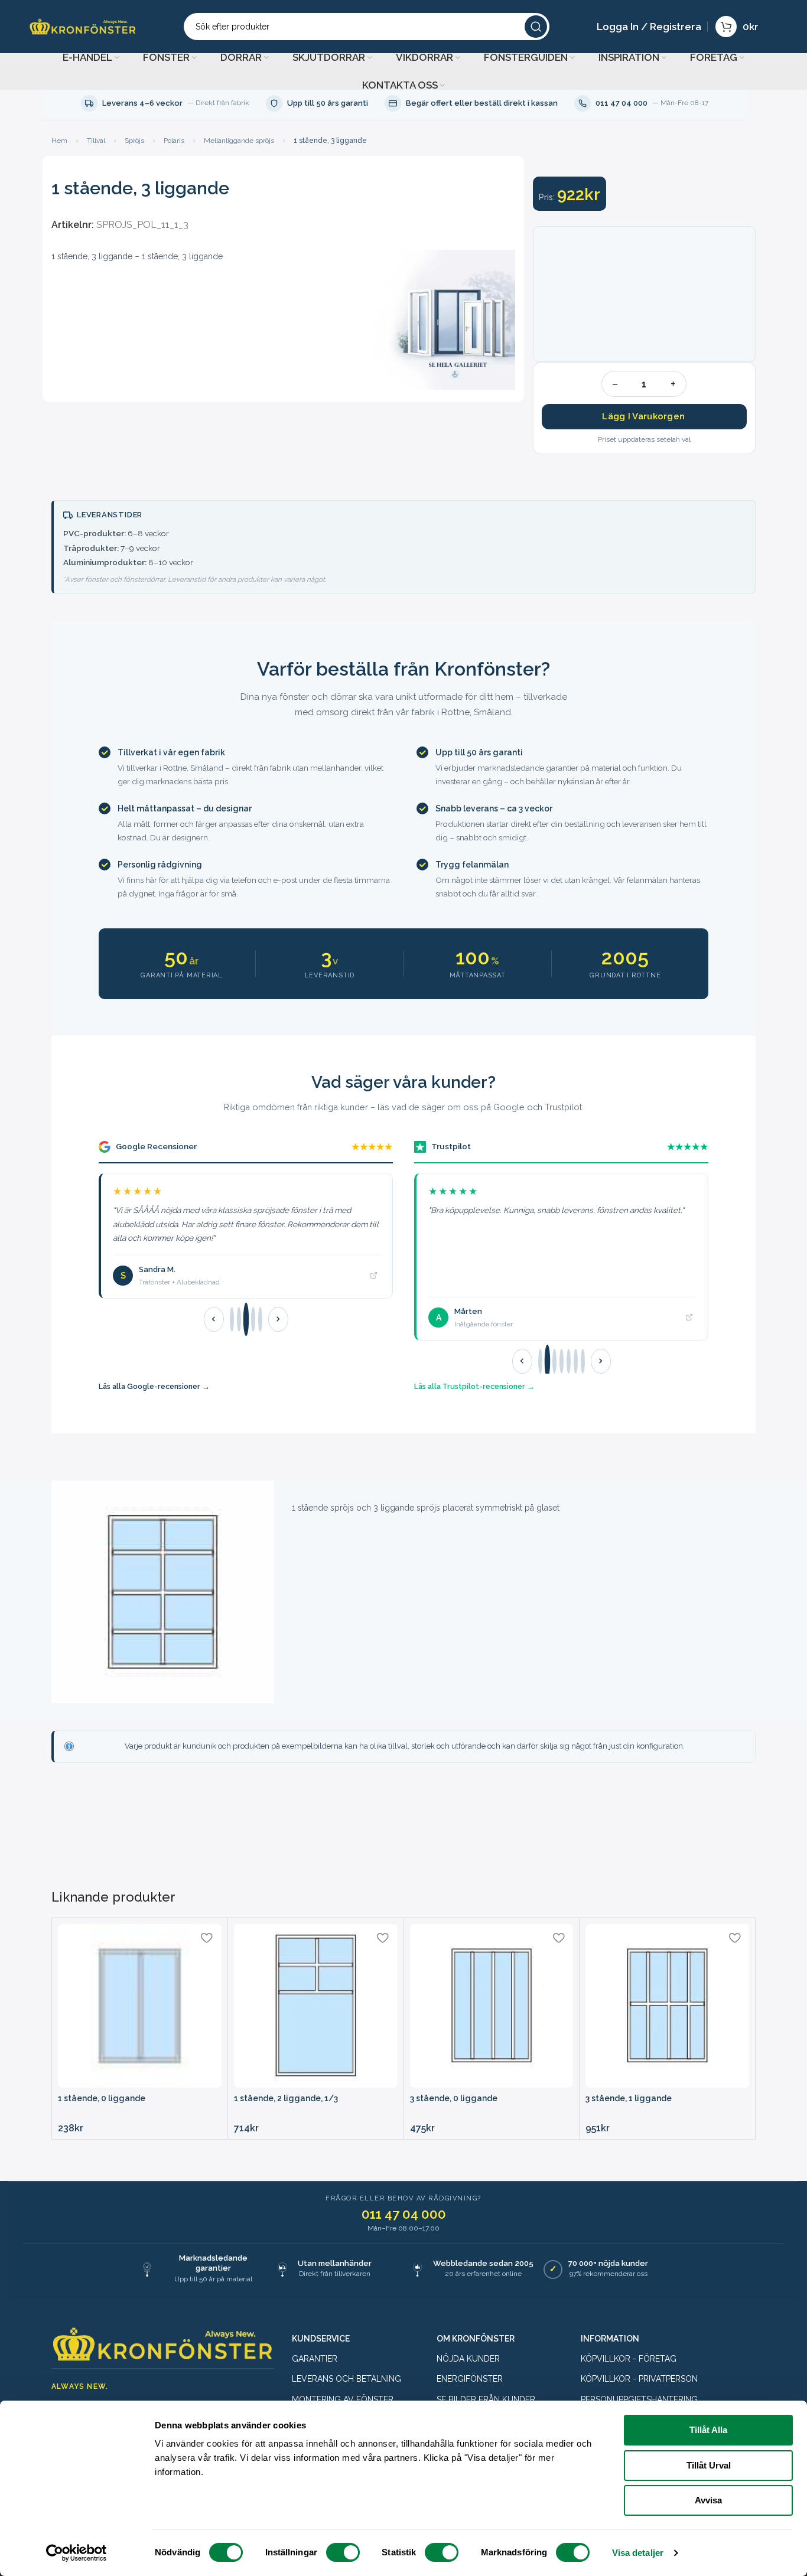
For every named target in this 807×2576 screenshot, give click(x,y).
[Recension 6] (576, 1361)
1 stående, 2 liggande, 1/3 (286, 2098)
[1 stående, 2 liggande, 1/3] (316, 2006)
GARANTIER (315, 2359)
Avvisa (708, 2500)
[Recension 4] (253, 1319)
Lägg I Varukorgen (643, 416)
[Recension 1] (232, 1319)
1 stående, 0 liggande (102, 2098)
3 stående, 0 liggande (454, 2098)
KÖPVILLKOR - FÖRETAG (629, 2359)
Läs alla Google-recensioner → (154, 1386)
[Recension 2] (239, 1319)
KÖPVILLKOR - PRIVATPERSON (639, 2379)
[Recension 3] (245, 1320)
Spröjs (134, 141)
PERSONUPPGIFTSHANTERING (639, 2399)
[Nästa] (278, 1319)
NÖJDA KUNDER (468, 2359)
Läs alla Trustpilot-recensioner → (474, 1386)
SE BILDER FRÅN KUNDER (486, 2399)
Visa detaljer (638, 2553)
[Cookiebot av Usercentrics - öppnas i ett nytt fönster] (77, 2553)
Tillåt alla (708, 2430)
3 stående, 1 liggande (629, 2098)
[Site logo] (83, 26)
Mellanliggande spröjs (239, 141)
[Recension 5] (260, 1319)
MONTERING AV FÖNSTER (343, 2399)
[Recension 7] (583, 1361)
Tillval (96, 141)
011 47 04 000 (404, 2214)
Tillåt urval (709, 2465)
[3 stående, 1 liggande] (667, 2006)
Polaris (174, 141)
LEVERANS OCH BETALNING (346, 2379)
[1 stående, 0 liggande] (140, 2006)
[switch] (343, 2552)
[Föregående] (214, 1319)
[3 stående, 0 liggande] (492, 2006)
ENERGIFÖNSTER (470, 2379)
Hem (59, 141)
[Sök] (536, 27)
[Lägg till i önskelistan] (207, 1937)
